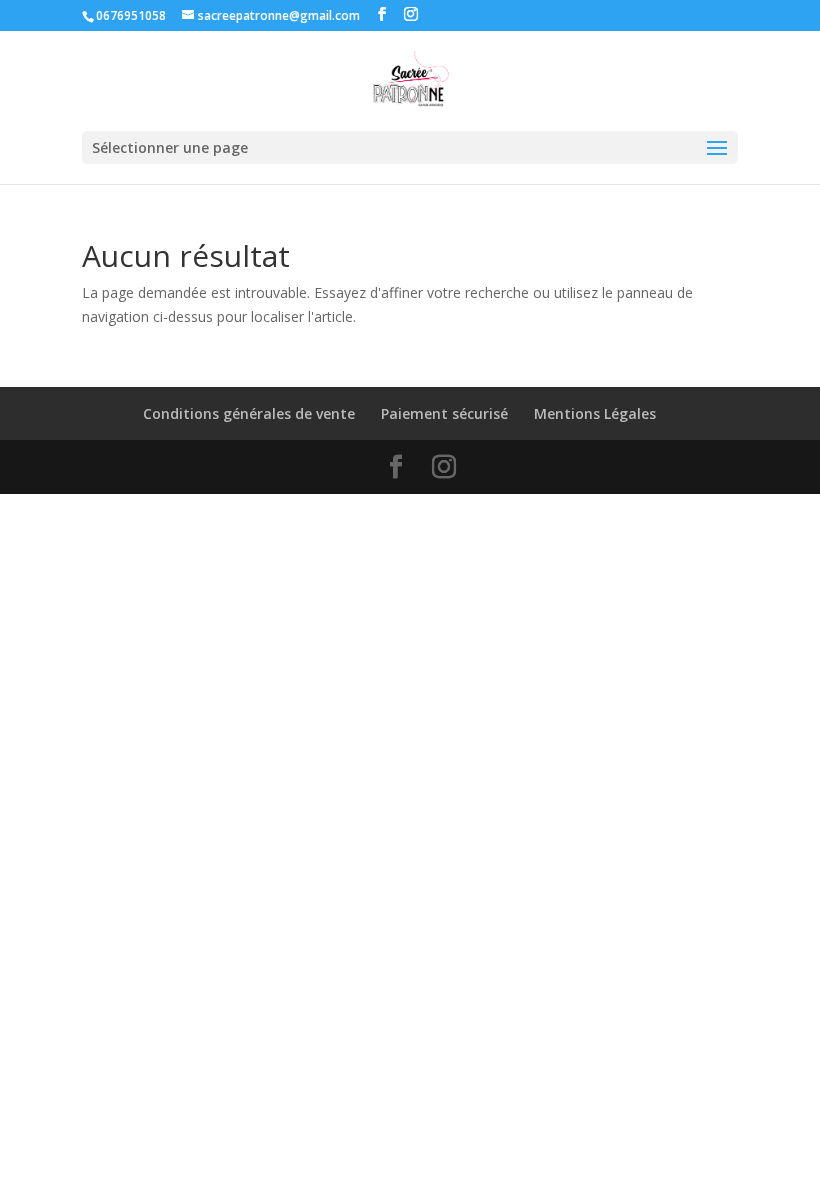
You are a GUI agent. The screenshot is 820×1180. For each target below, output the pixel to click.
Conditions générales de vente (249, 413)
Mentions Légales (595, 413)
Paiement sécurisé (444, 413)
